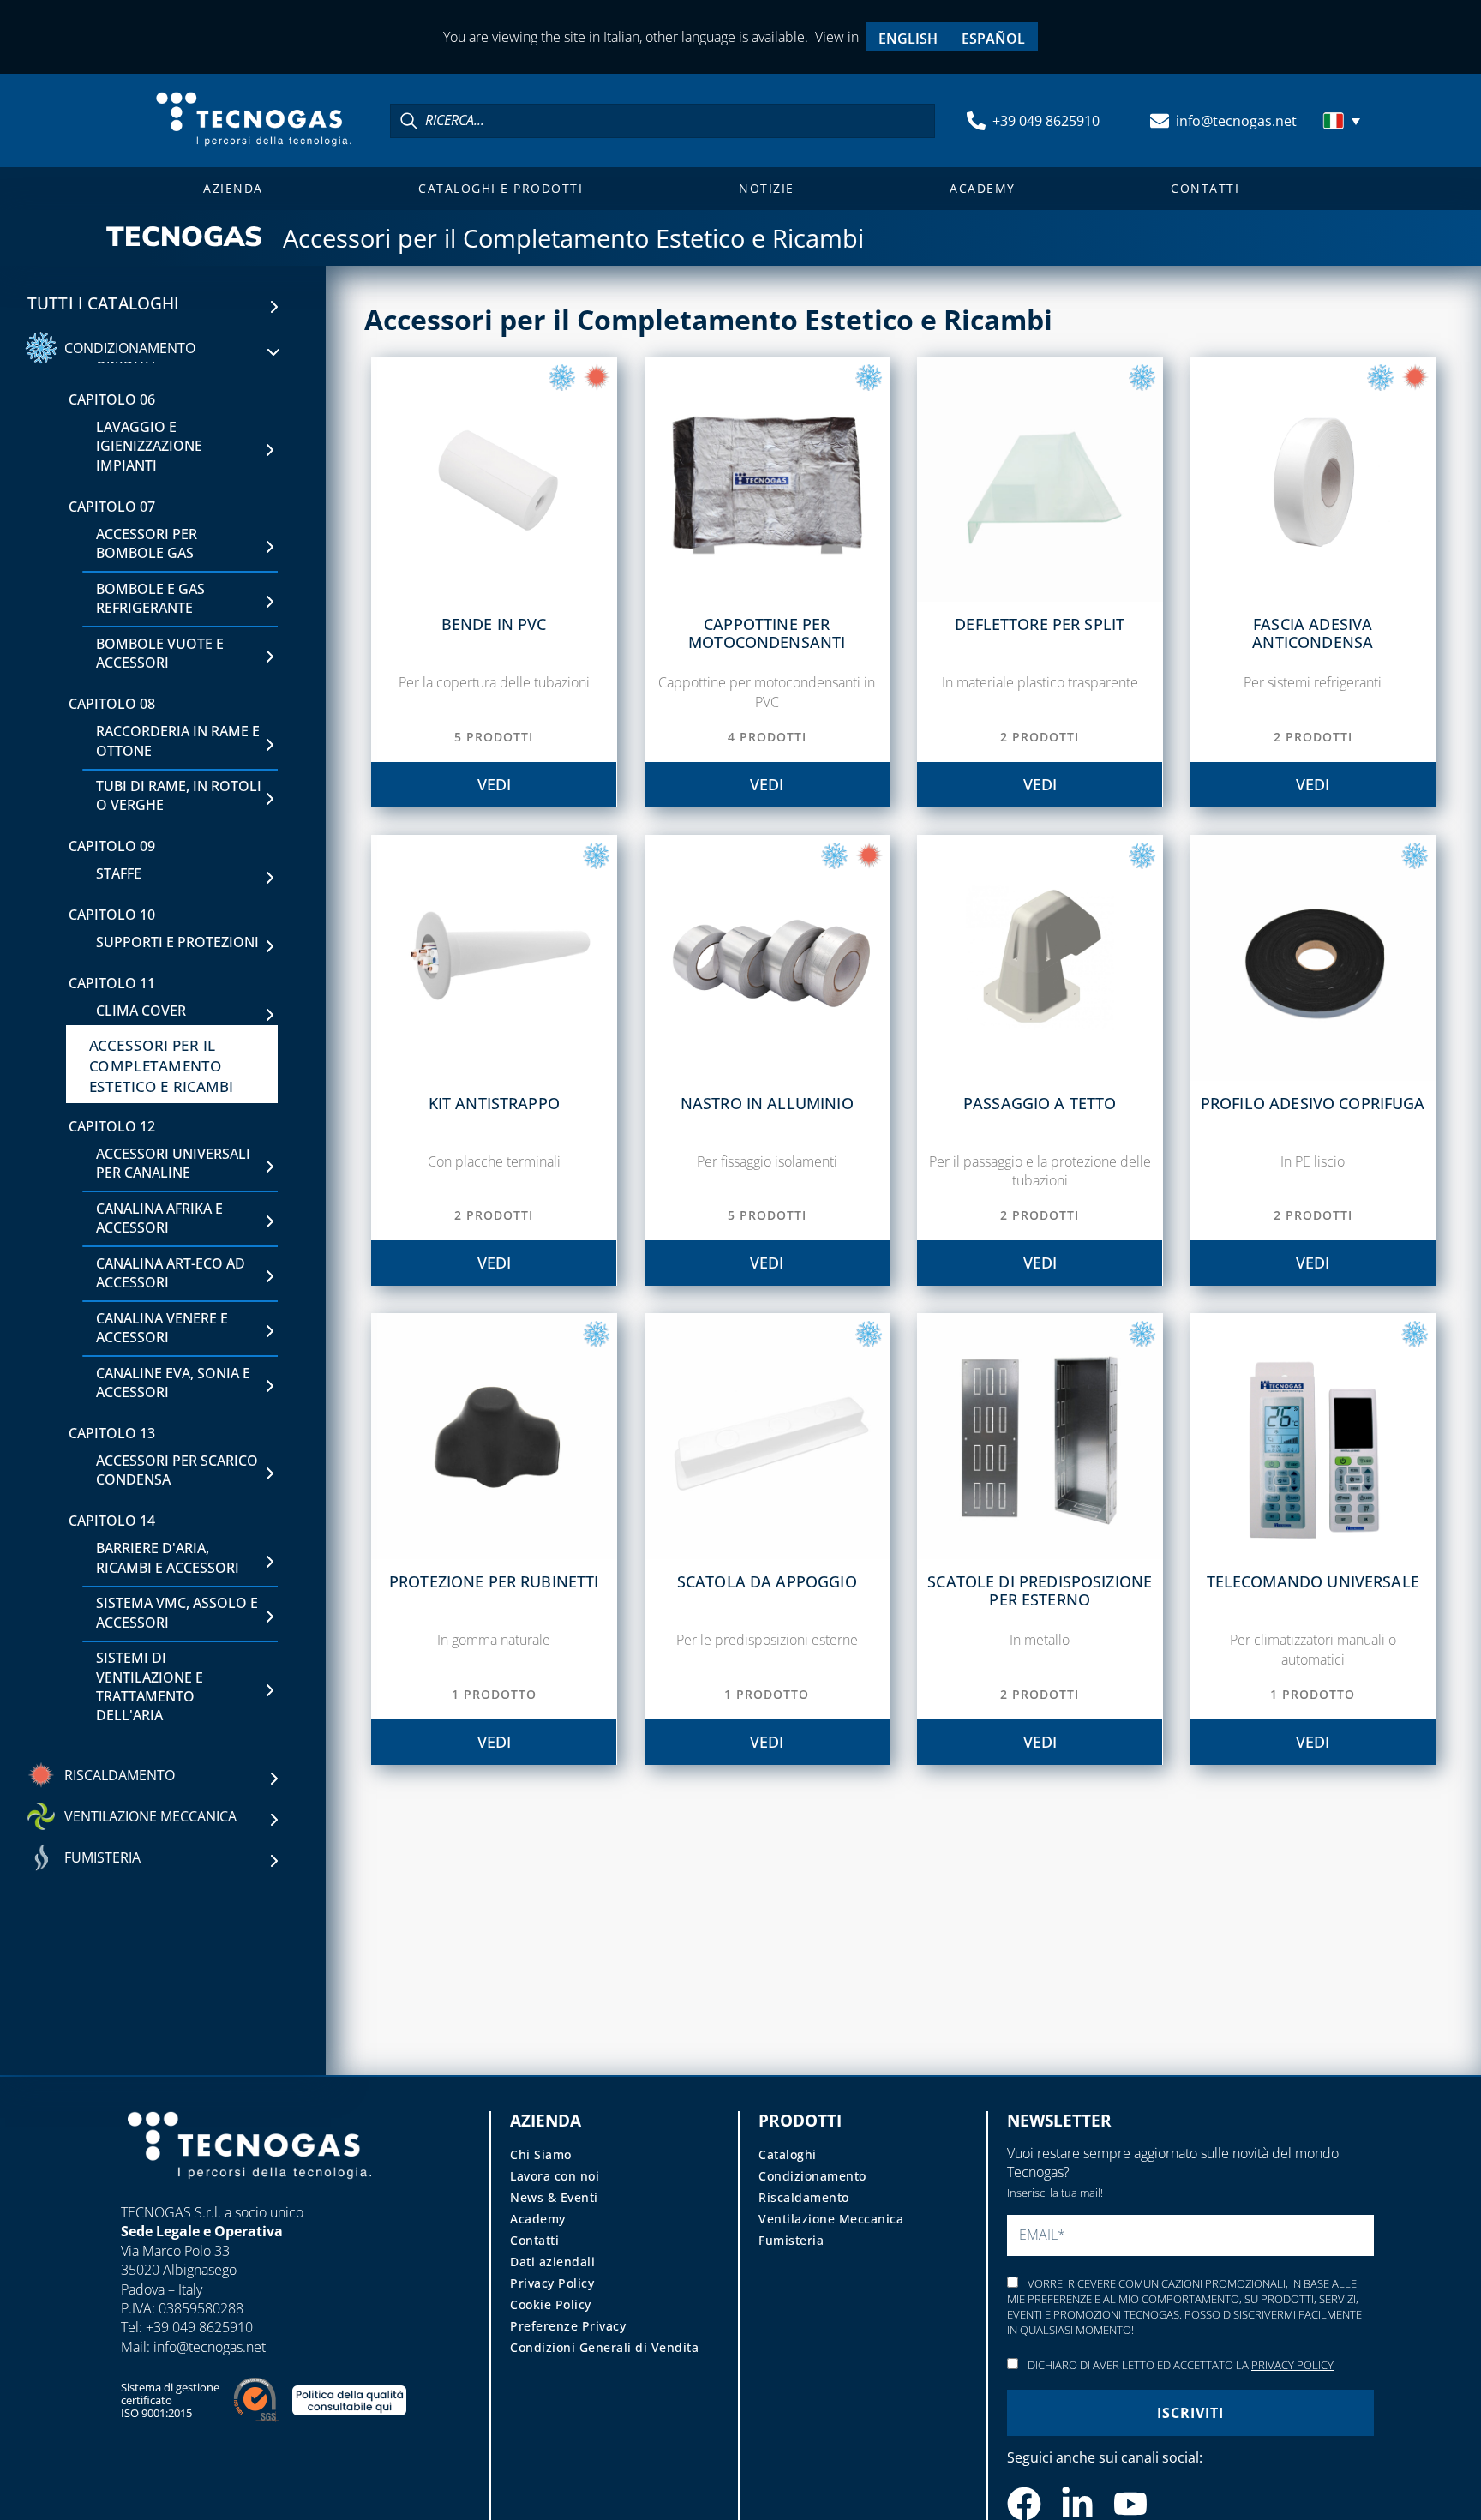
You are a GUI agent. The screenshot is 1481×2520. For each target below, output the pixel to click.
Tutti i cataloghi (104, 303)
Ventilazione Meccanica (831, 2219)
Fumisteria (791, 2240)
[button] (1344, 121)
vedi (494, 784)
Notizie (767, 188)
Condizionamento (812, 2176)
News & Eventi (554, 2197)
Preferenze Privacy (568, 2326)
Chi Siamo (541, 2154)
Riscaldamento (804, 2197)
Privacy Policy (552, 2283)
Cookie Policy (551, 2304)
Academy (983, 188)
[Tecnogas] (249, 2195)
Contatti (1205, 188)
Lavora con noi (555, 2176)
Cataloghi (788, 2154)
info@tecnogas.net (1236, 121)
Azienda (233, 188)
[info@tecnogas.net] (1160, 121)
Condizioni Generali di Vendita (604, 2347)
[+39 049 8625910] (976, 121)
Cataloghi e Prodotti (501, 188)
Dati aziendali (552, 2262)
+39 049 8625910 (1046, 121)
